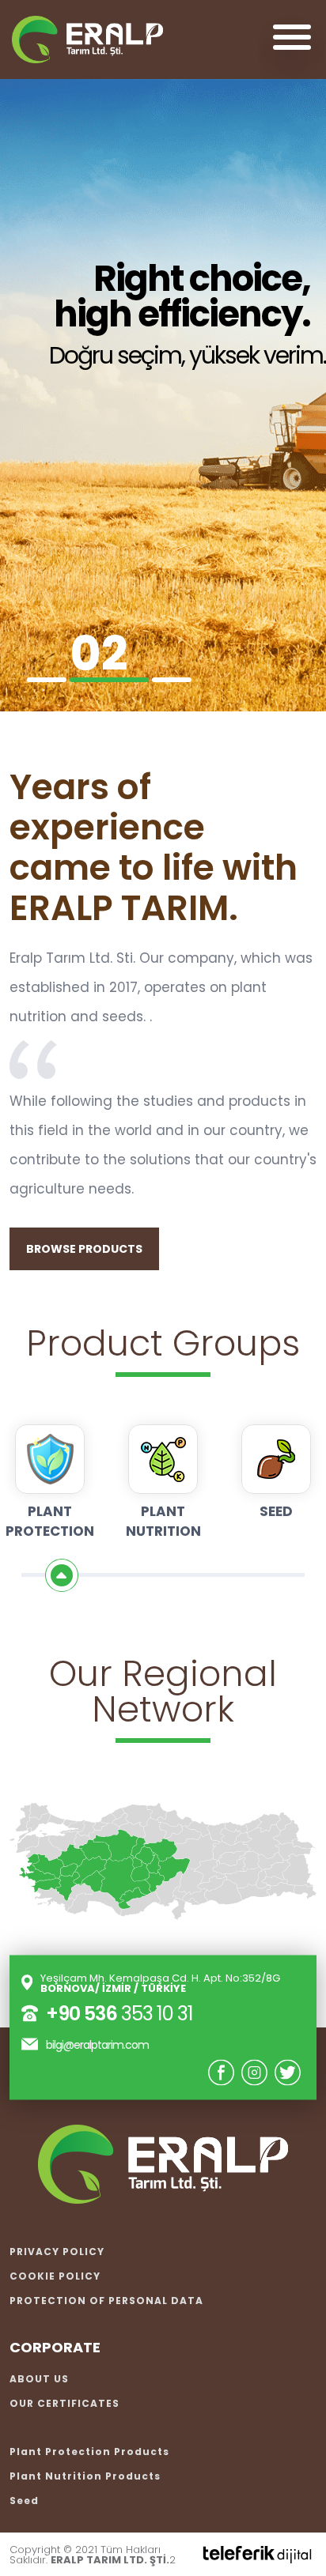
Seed (24, 2501)
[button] (47, 680)
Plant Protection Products (89, 2452)
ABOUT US (39, 2379)
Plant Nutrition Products (85, 2476)
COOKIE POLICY (55, 2276)
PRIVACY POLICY (57, 2252)
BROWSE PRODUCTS (84, 1249)
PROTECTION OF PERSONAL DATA (106, 2301)
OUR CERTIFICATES (64, 2403)
